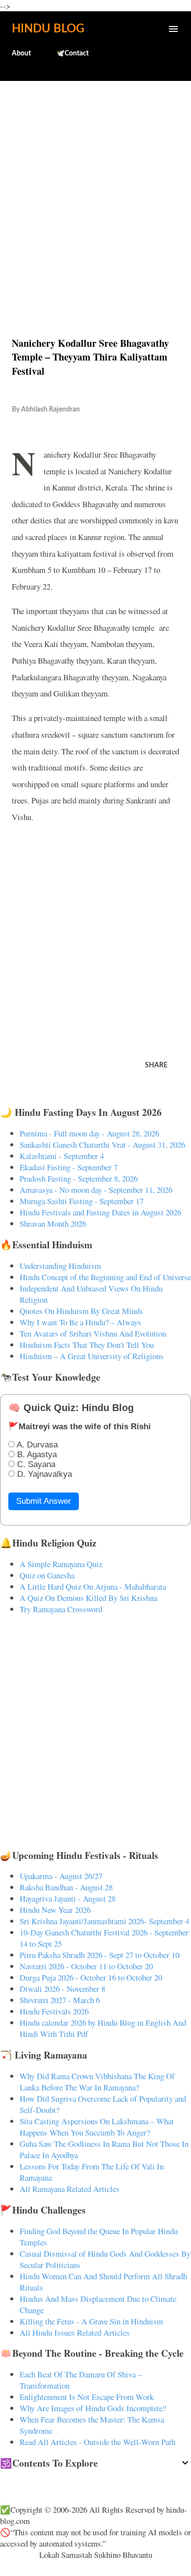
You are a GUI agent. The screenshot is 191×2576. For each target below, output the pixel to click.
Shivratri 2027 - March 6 (60, 2000)
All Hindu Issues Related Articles (75, 2332)
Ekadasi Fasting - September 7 (69, 1167)
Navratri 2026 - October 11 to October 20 (86, 1966)
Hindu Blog (48, 29)
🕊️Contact (72, 53)
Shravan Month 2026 (53, 1224)
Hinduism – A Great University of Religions (92, 1356)
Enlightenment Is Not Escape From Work (87, 2397)
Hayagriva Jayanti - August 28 (68, 1898)
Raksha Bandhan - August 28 (66, 1887)
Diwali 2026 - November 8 (62, 1989)
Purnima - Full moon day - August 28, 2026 (89, 1133)
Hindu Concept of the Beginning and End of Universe (105, 1277)
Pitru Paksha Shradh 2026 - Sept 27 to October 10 (99, 1955)
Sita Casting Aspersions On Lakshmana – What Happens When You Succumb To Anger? (97, 2127)
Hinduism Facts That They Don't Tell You (87, 1345)
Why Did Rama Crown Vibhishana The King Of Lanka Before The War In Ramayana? (97, 2082)
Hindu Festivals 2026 (54, 2011)
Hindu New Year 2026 (55, 1910)
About (21, 53)
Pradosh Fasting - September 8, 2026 (79, 1178)
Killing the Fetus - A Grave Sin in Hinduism (91, 2321)
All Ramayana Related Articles (70, 2189)
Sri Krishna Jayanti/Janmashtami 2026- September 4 (104, 1921)
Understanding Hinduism (60, 1266)
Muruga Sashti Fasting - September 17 (82, 1201)
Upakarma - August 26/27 (61, 1876)
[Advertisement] (95, 188)
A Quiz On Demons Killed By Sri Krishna (88, 1598)
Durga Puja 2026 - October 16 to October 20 (91, 1977)
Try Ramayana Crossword (61, 1609)
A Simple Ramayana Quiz (61, 1564)
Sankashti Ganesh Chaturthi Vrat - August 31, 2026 (102, 1145)
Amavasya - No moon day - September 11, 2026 (96, 1190)
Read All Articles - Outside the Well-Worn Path (97, 2442)
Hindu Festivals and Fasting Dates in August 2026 (100, 1212)
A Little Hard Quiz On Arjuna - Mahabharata (93, 1586)
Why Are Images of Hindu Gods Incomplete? (93, 2408)
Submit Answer (44, 1501)
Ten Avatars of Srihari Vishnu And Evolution (93, 1333)
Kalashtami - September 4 (62, 1156)
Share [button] (156, 1065)
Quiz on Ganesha (47, 1575)
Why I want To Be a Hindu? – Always (80, 1322)
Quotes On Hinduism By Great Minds (81, 1311)
